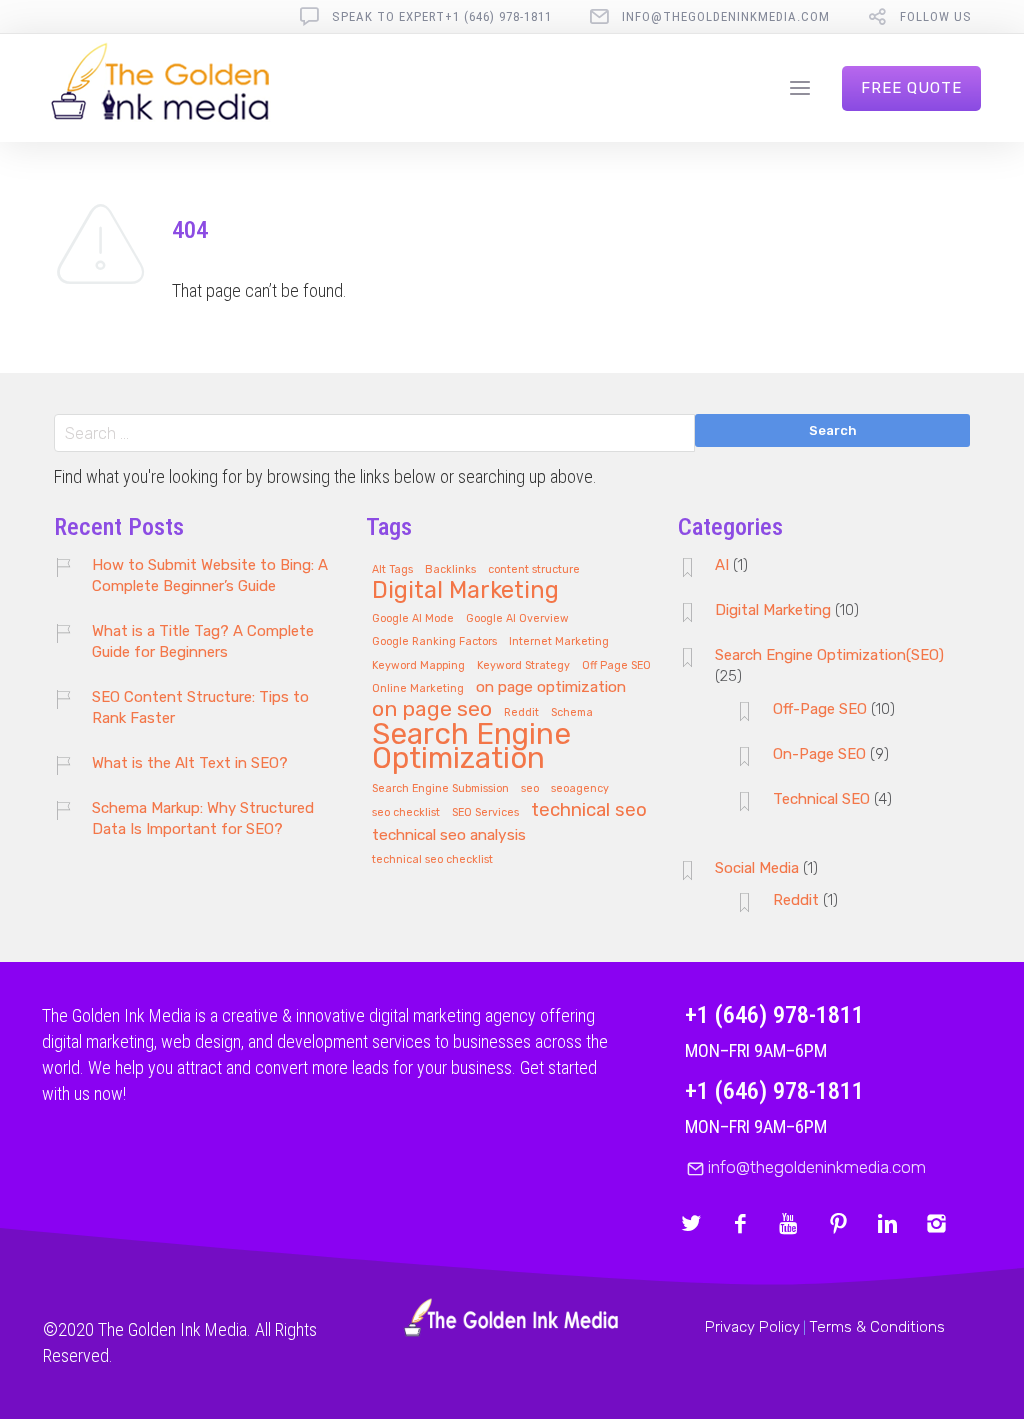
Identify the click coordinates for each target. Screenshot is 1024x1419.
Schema (572, 713)
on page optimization (551, 687)
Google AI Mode (413, 619)
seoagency (580, 789)
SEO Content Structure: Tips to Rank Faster (200, 707)
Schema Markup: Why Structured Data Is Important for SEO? (203, 818)
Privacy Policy (752, 1327)
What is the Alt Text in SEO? (190, 763)
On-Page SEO (819, 754)
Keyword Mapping (418, 666)
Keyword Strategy (523, 666)
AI (722, 565)
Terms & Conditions (877, 1327)
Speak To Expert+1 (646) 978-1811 (442, 16)
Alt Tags (392, 570)
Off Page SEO (616, 666)
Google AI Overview (517, 619)
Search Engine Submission (440, 789)
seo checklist (406, 813)
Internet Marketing (559, 642)
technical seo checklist (432, 860)
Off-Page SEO (820, 709)
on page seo (432, 709)
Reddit (521, 713)
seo (530, 789)
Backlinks (450, 570)
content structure (534, 570)
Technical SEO (821, 799)
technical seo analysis (449, 835)
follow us (936, 16)
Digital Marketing (465, 591)
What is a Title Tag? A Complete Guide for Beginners (203, 641)
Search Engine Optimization (471, 747)
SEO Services (485, 813)
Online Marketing (418, 689)
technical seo (589, 811)
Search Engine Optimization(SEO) (829, 655)
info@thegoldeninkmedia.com (726, 16)
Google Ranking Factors (434, 642)
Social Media (757, 868)
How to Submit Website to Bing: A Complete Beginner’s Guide (210, 575)
